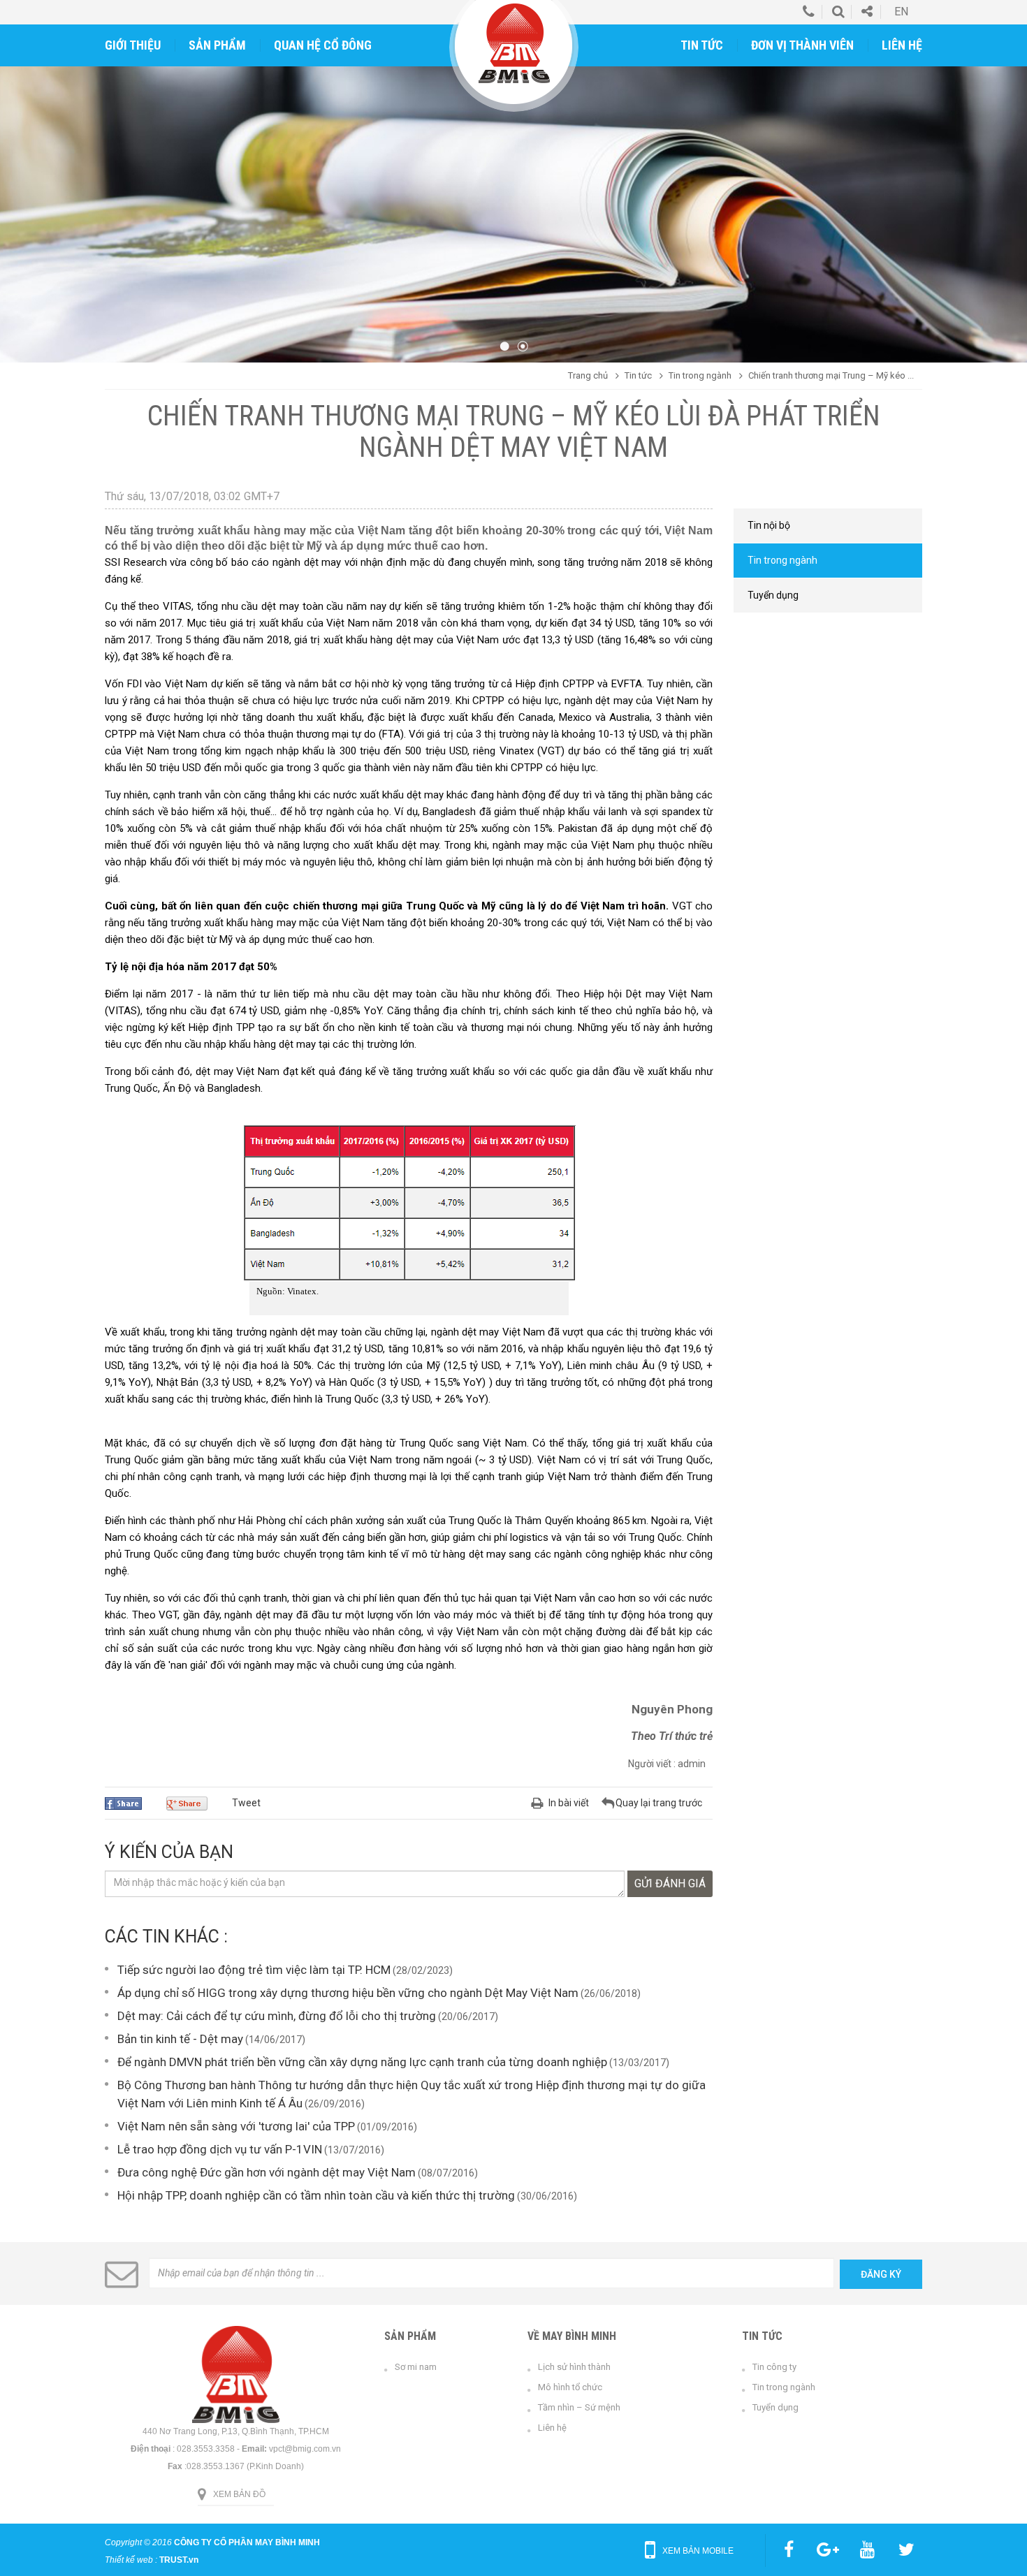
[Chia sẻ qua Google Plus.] (192, 1803)
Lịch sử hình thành (574, 2367)
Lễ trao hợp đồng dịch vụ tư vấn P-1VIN (220, 2149)
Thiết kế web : (131, 2560)
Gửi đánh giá (670, 1883)
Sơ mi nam (416, 2367)
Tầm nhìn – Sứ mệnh (579, 2407)
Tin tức (638, 375)
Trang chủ (588, 375)
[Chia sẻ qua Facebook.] (129, 1803)
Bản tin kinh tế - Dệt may (180, 2039)
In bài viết (569, 1803)
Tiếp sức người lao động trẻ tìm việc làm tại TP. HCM (254, 1970)
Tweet (246, 1803)
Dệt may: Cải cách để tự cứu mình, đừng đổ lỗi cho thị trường (277, 2016)
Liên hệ (552, 2428)
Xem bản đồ (239, 2494)
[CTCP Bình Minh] (514, 43)
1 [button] (504, 346)
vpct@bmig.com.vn (305, 2449)
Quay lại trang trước (659, 1803)
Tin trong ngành (700, 375)
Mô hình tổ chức (570, 2387)
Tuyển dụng (775, 2407)
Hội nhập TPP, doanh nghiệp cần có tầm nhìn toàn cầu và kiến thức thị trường (316, 2195)
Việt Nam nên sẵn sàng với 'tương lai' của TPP (236, 2126)
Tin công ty (774, 2367)
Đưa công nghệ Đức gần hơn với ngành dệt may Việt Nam (267, 2172)
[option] (513, 191)
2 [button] (523, 346)
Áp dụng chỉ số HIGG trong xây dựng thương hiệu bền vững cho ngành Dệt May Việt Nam (348, 1993)
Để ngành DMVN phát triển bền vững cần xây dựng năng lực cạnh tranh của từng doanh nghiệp (362, 2062)
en (901, 12)
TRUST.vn (179, 2560)
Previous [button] (23, 195)
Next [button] (1004, 195)
